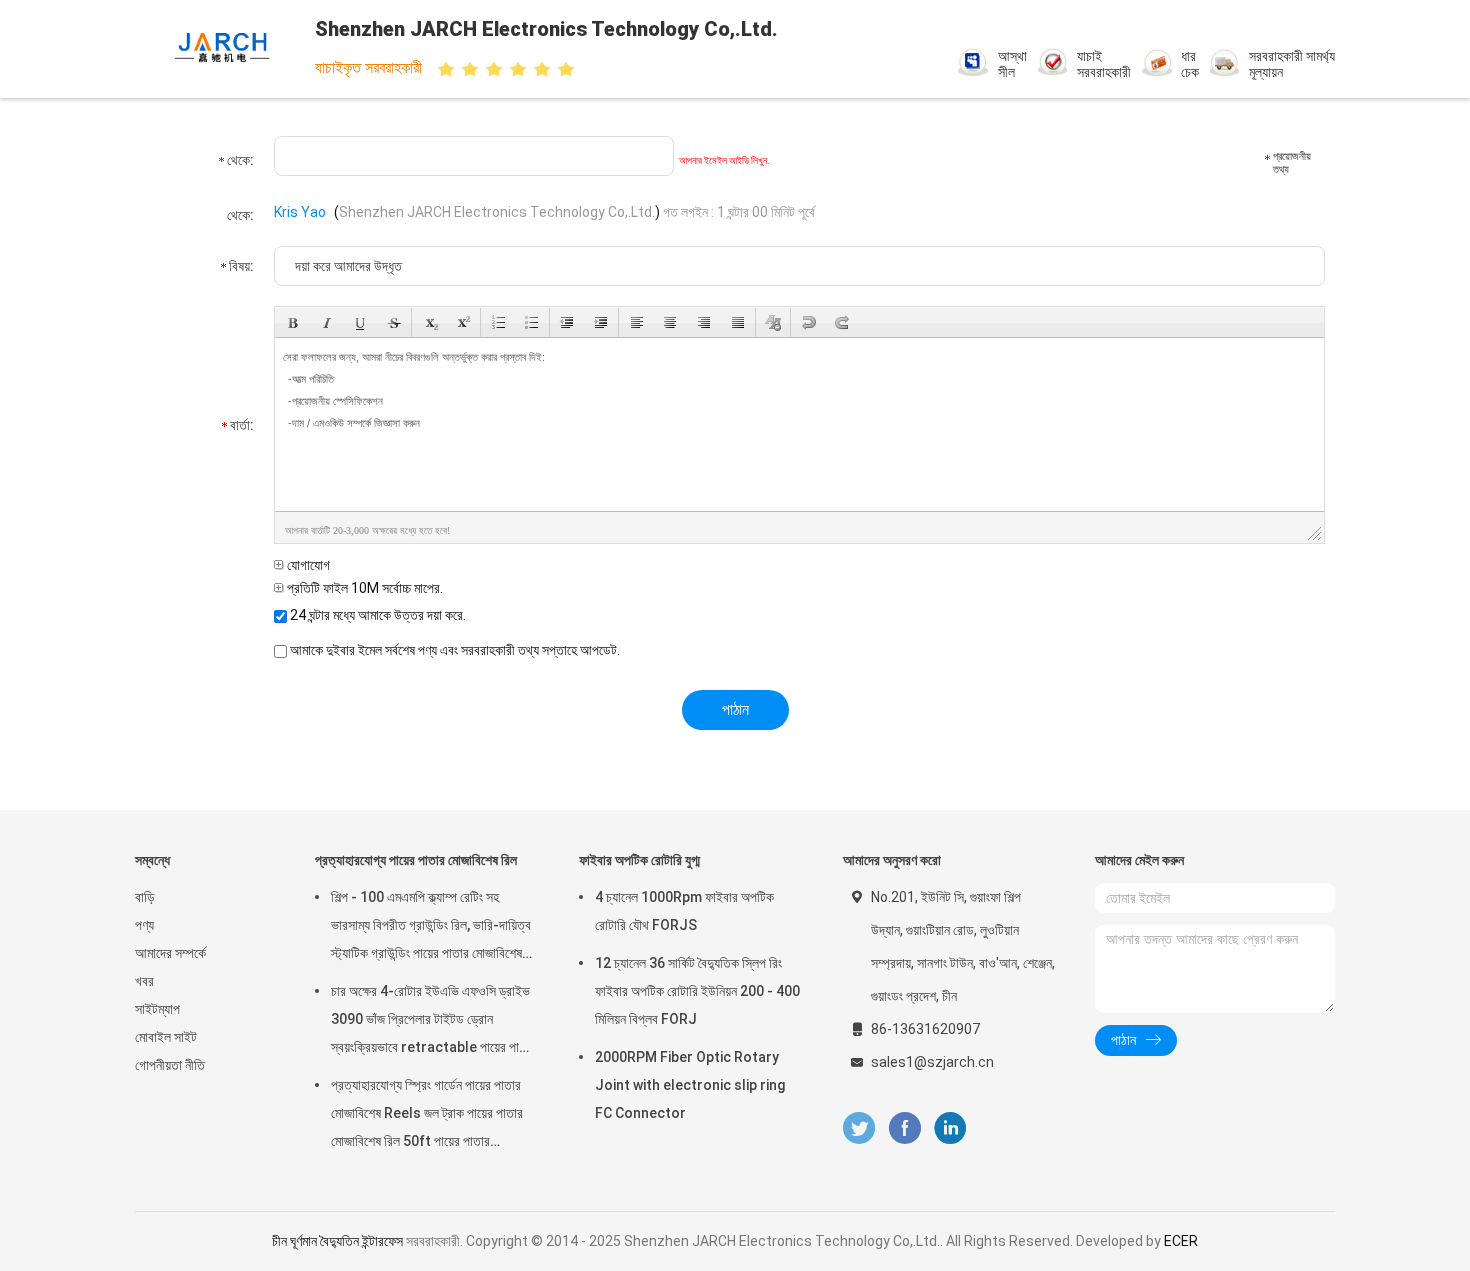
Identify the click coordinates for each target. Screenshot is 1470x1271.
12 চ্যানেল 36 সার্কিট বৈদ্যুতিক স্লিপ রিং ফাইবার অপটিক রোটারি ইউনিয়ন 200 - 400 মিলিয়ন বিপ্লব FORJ (697, 991)
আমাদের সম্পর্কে (170, 953)
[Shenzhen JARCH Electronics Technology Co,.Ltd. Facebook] (904, 1128)
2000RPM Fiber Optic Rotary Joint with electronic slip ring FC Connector (690, 1085)
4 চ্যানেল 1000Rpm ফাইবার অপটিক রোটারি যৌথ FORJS (684, 911)
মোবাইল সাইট (166, 1037)
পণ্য (144, 925)
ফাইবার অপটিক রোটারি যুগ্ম (639, 860)
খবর (144, 981)
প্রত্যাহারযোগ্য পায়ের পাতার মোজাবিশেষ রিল (416, 860)
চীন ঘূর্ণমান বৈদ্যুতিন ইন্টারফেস (337, 1241)
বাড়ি (145, 897)
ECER (1181, 1241)
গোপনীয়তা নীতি (170, 1065)
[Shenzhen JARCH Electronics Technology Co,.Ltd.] (223, 49)
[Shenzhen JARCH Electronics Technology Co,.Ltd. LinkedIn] (950, 1128)
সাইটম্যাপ (157, 1009)
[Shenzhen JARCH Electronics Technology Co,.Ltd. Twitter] (859, 1128)
